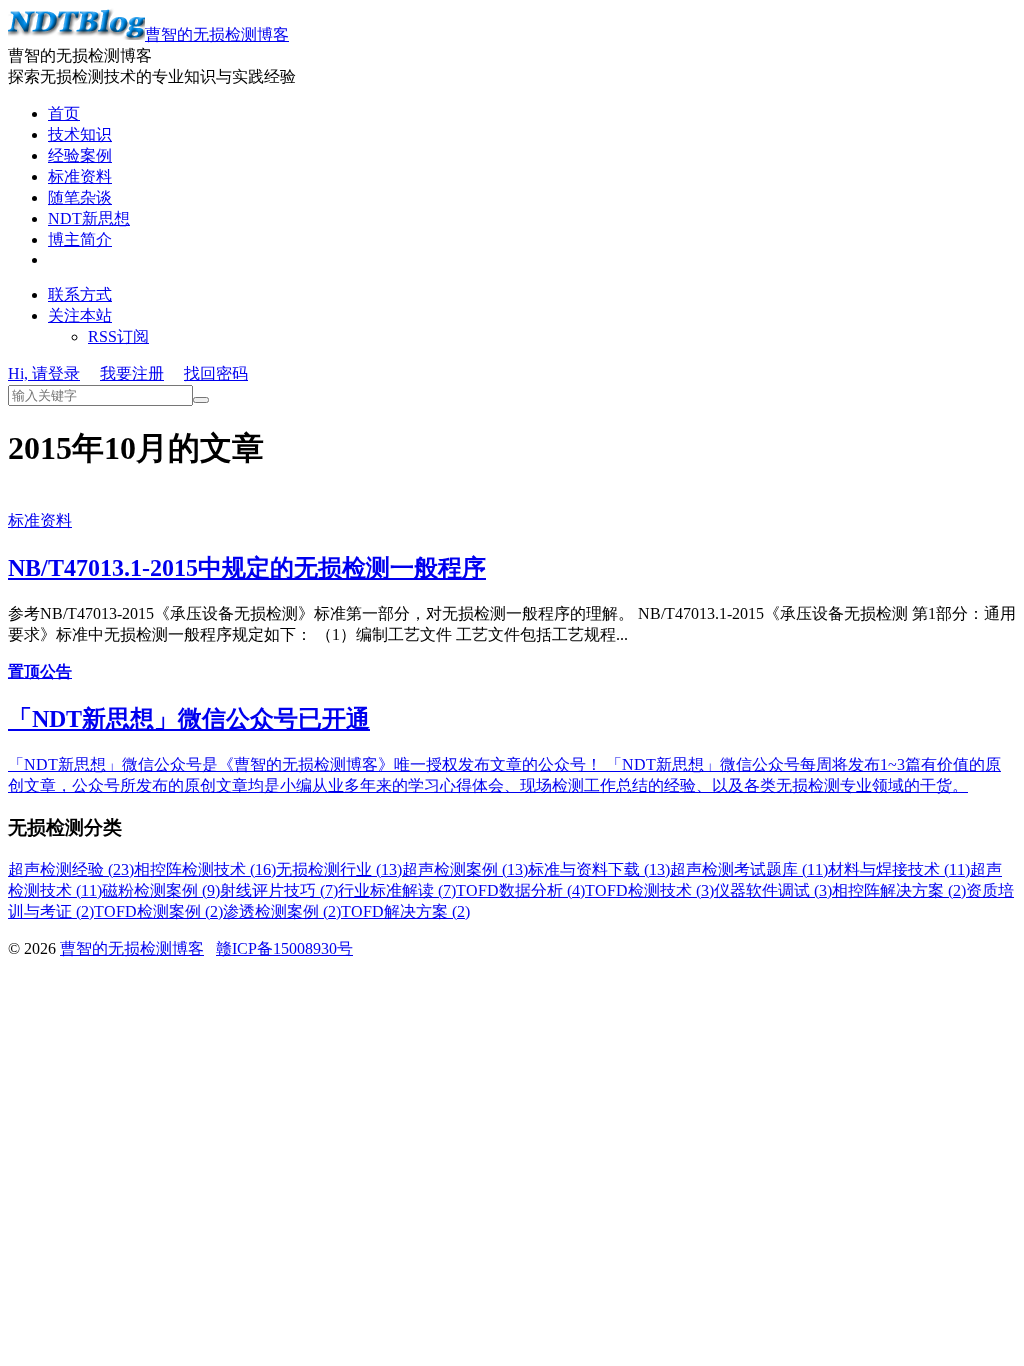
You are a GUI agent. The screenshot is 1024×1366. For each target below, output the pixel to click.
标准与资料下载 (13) (599, 869)
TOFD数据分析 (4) (520, 890)
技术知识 (80, 134)
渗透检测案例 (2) (282, 911)
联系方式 (80, 294)
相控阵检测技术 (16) (205, 869)
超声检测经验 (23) (71, 869)
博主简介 (80, 239)
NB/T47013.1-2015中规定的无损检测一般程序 (247, 568)
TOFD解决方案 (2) (405, 911)
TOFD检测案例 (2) (158, 911)
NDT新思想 (89, 218)
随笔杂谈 (80, 197)
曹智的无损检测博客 (217, 34)
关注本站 (80, 315)
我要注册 (132, 373)
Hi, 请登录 (44, 373)
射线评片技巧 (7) (279, 890)
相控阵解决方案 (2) (899, 890)
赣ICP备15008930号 (284, 948)
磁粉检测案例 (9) (161, 890)
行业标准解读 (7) (397, 890)
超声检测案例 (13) (465, 869)
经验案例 (80, 155)
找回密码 (216, 373)
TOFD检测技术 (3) (649, 890)
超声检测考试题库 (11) (749, 869)
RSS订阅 (118, 336)
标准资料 (80, 176)
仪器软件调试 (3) (773, 890)
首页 (64, 113)
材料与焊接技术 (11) (899, 869)
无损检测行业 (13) (339, 869)
